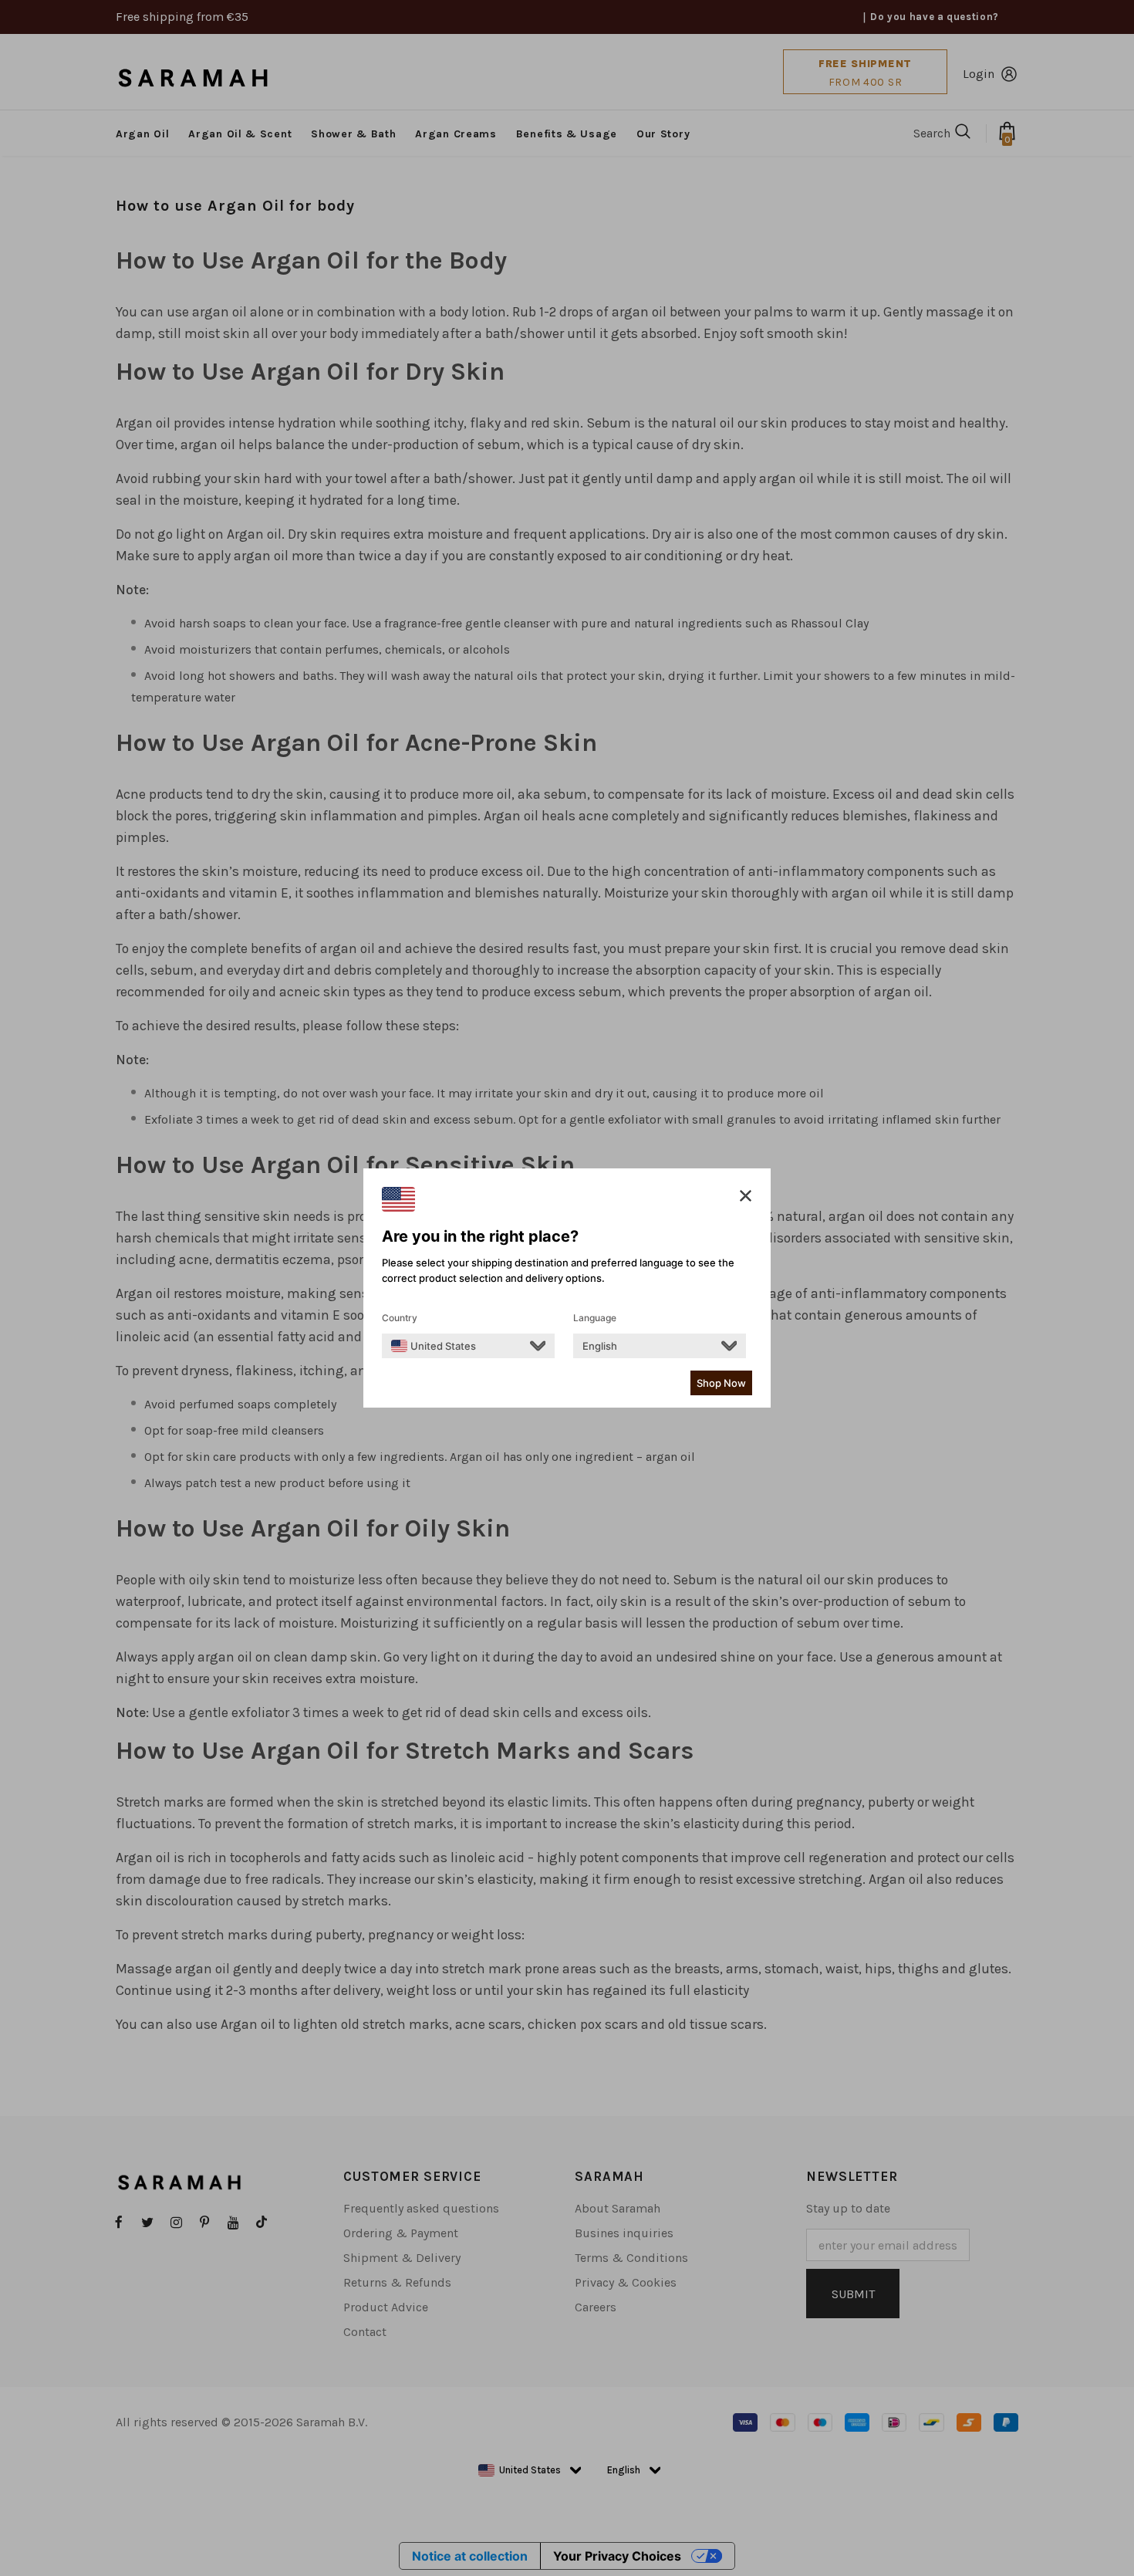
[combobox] (434, 1346)
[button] (746, 1196)
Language (595, 1318)
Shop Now (721, 1383)
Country (400, 1318)
